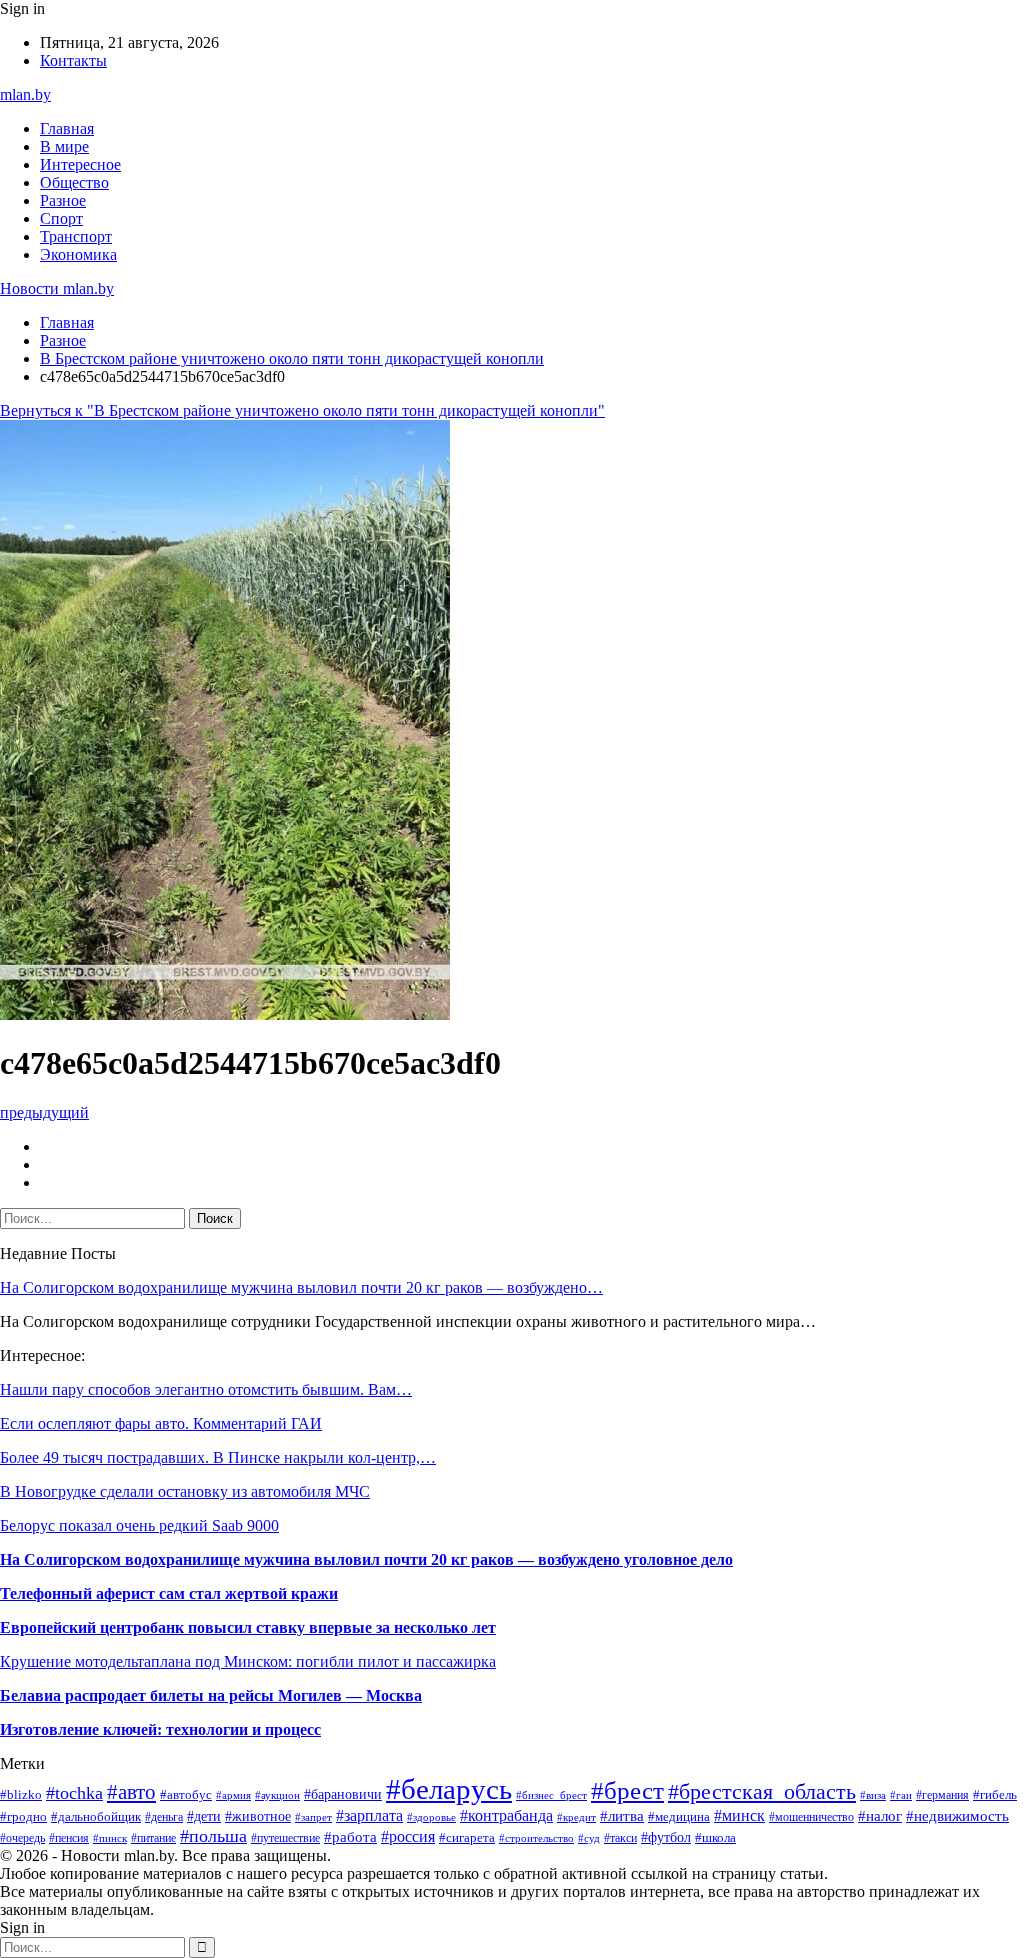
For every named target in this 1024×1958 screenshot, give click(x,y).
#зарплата (369, 1815)
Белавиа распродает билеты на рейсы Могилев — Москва (211, 1695)
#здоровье (431, 1817)
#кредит (576, 1817)
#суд (589, 1838)
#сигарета (467, 1837)
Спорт (61, 218)
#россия (408, 1836)
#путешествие (285, 1838)
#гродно (23, 1817)
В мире (64, 146)
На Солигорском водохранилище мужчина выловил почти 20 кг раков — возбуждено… (301, 1287)
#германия (942, 1795)
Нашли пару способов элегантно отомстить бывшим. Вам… (206, 1389)
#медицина (679, 1817)
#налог (880, 1816)
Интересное (80, 164)
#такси (620, 1838)
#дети (204, 1816)
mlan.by (25, 94)
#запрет (313, 1817)
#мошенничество (811, 1817)
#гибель (995, 1795)
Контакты (73, 60)
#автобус (186, 1794)
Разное (63, 200)
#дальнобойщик (96, 1817)
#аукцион (277, 1795)
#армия (233, 1795)
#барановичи (343, 1794)
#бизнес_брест (551, 1795)
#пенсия (69, 1838)
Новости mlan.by (57, 288)
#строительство (536, 1838)
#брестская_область (762, 1792)
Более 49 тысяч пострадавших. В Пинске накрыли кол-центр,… (218, 1457)
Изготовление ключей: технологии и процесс (160, 1729)
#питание (153, 1838)
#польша (213, 1836)
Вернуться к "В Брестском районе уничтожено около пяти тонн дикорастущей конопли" (302, 410)
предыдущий (44, 1112)
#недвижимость (957, 1815)
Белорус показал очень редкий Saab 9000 (139, 1525)
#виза (873, 1795)
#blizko (21, 1795)
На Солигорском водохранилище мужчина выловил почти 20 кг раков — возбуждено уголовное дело (366, 1559)
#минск (739, 1815)
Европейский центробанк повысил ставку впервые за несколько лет (248, 1627)
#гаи (901, 1795)
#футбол (666, 1837)
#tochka (74, 1793)
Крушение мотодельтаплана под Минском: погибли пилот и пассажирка (248, 1661)
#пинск (110, 1838)
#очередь (22, 1838)
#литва (622, 1816)
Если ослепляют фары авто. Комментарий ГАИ (161, 1423)
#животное (258, 1816)
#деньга (164, 1817)
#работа (350, 1837)
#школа (715, 1837)
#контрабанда (506, 1815)
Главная (67, 128)
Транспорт (76, 236)
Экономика (78, 254)
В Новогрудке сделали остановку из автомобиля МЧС (185, 1491)
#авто (131, 1792)
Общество (74, 182)
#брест (627, 1790)
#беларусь (449, 1789)
